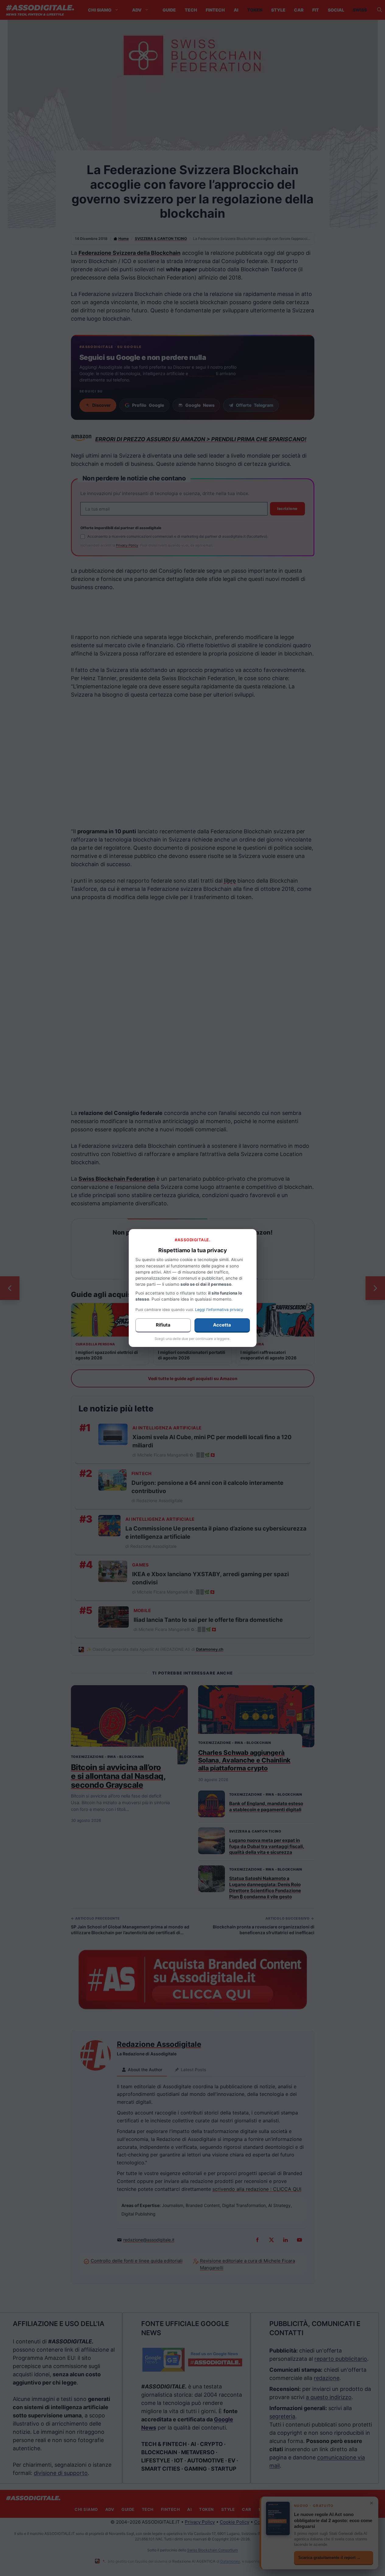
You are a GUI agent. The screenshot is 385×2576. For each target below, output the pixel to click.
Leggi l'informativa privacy (219, 1310)
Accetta (222, 1325)
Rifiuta (163, 1325)
